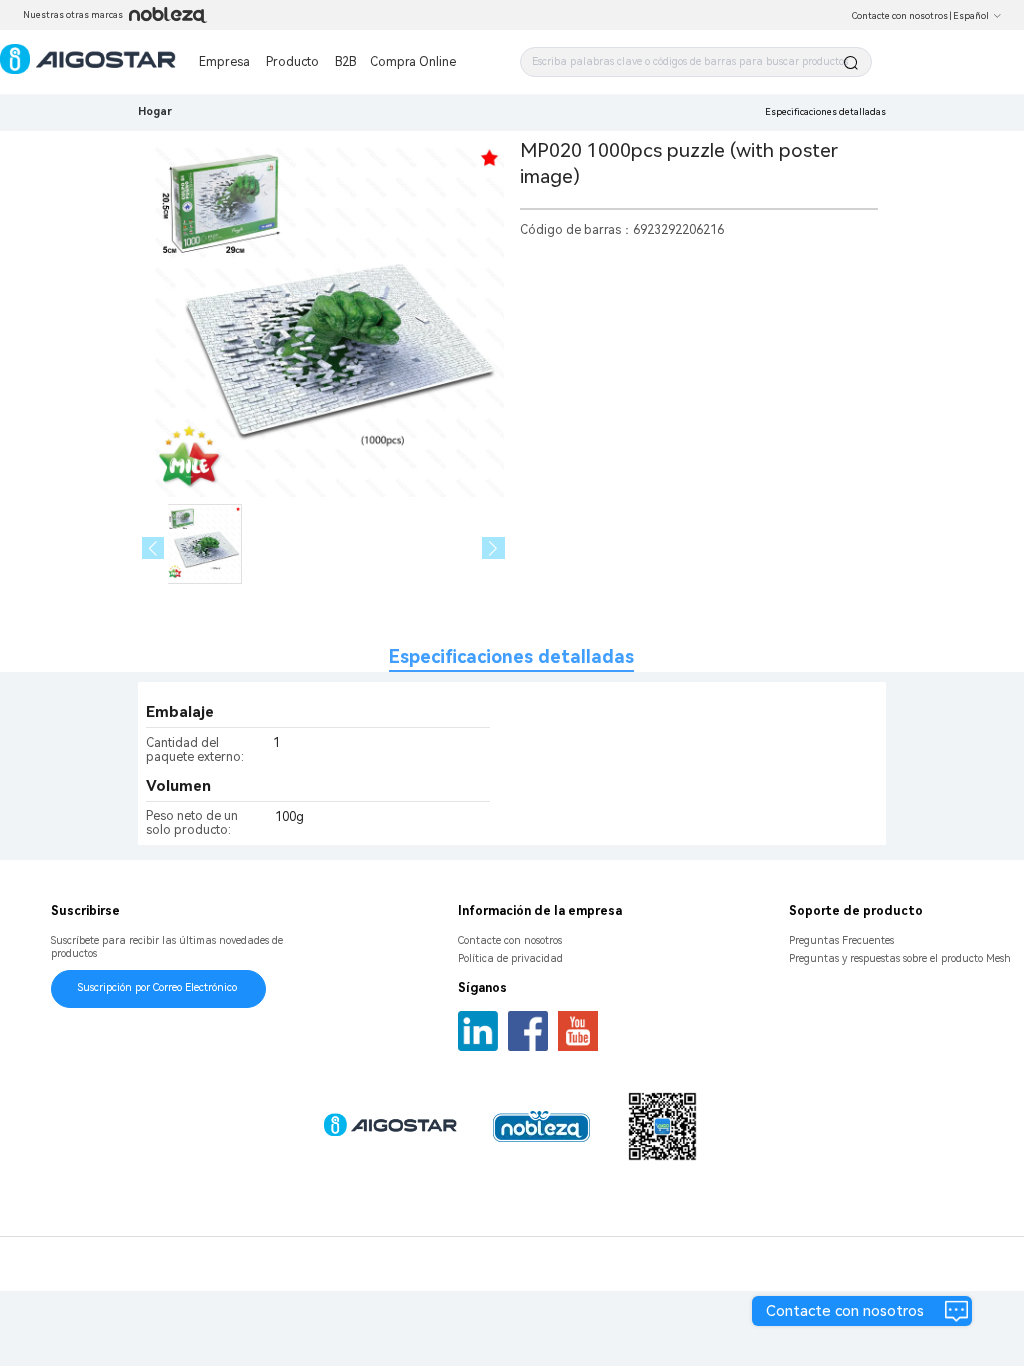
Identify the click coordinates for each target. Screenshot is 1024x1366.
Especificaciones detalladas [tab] (511, 656)
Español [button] (971, 16)
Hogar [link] (155, 111)
